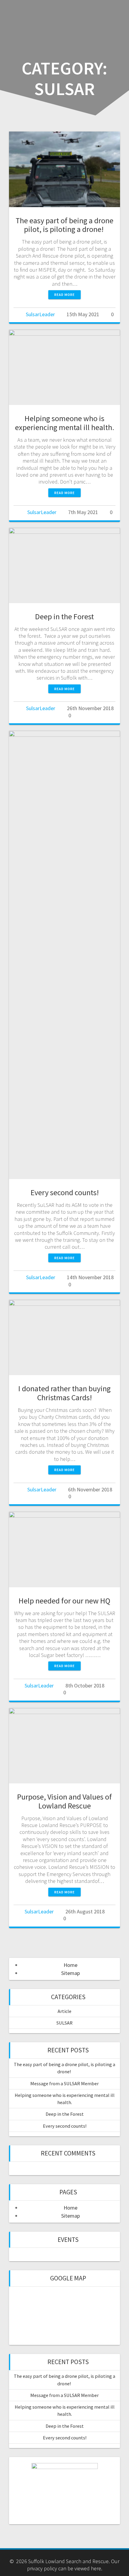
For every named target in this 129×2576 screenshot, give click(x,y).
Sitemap (70, 1973)
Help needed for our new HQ (64, 1601)
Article (64, 2011)
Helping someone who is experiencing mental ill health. (65, 423)
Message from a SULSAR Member (64, 2083)
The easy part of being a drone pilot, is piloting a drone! (64, 225)
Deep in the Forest (64, 616)
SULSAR (64, 2023)
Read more (64, 295)
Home (70, 1965)
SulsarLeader (40, 314)
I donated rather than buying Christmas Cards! (64, 1393)
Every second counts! (65, 1192)
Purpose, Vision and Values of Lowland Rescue (64, 1801)
